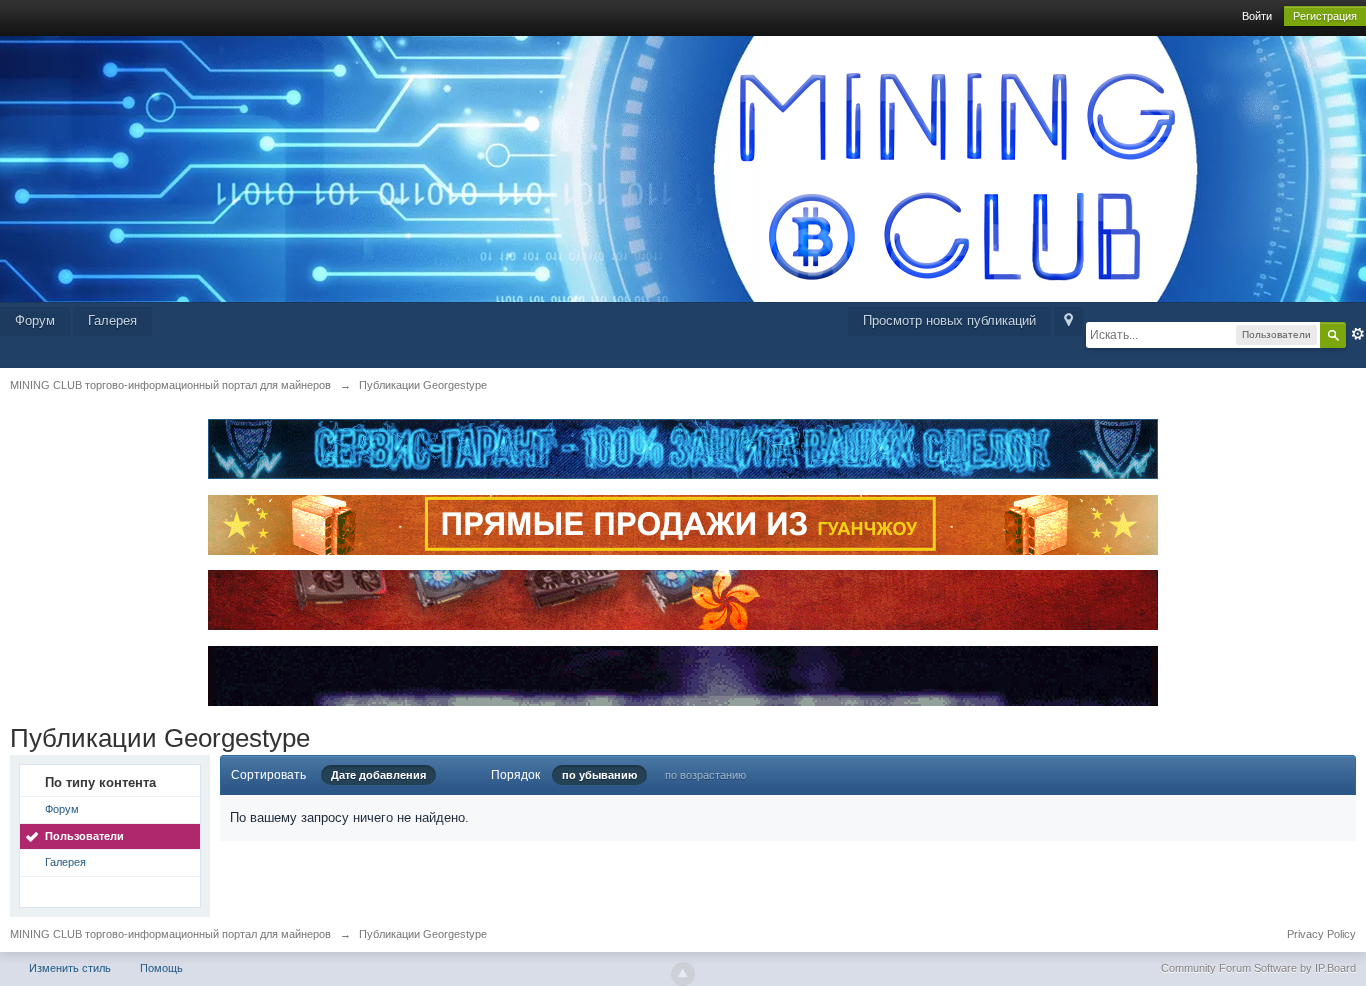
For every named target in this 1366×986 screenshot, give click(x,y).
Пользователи (84, 836)
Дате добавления (378, 775)
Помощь (161, 968)
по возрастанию (705, 775)
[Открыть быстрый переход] (1068, 321)
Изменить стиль (70, 968)
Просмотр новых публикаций (949, 320)
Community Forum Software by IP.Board (1258, 968)
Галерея (112, 320)
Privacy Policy (1321, 934)
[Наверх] (683, 974)
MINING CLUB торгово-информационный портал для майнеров (170, 934)
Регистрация (1325, 16)
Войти (1257, 16)
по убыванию (599, 775)
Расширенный (1358, 334)
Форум (35, 320)
